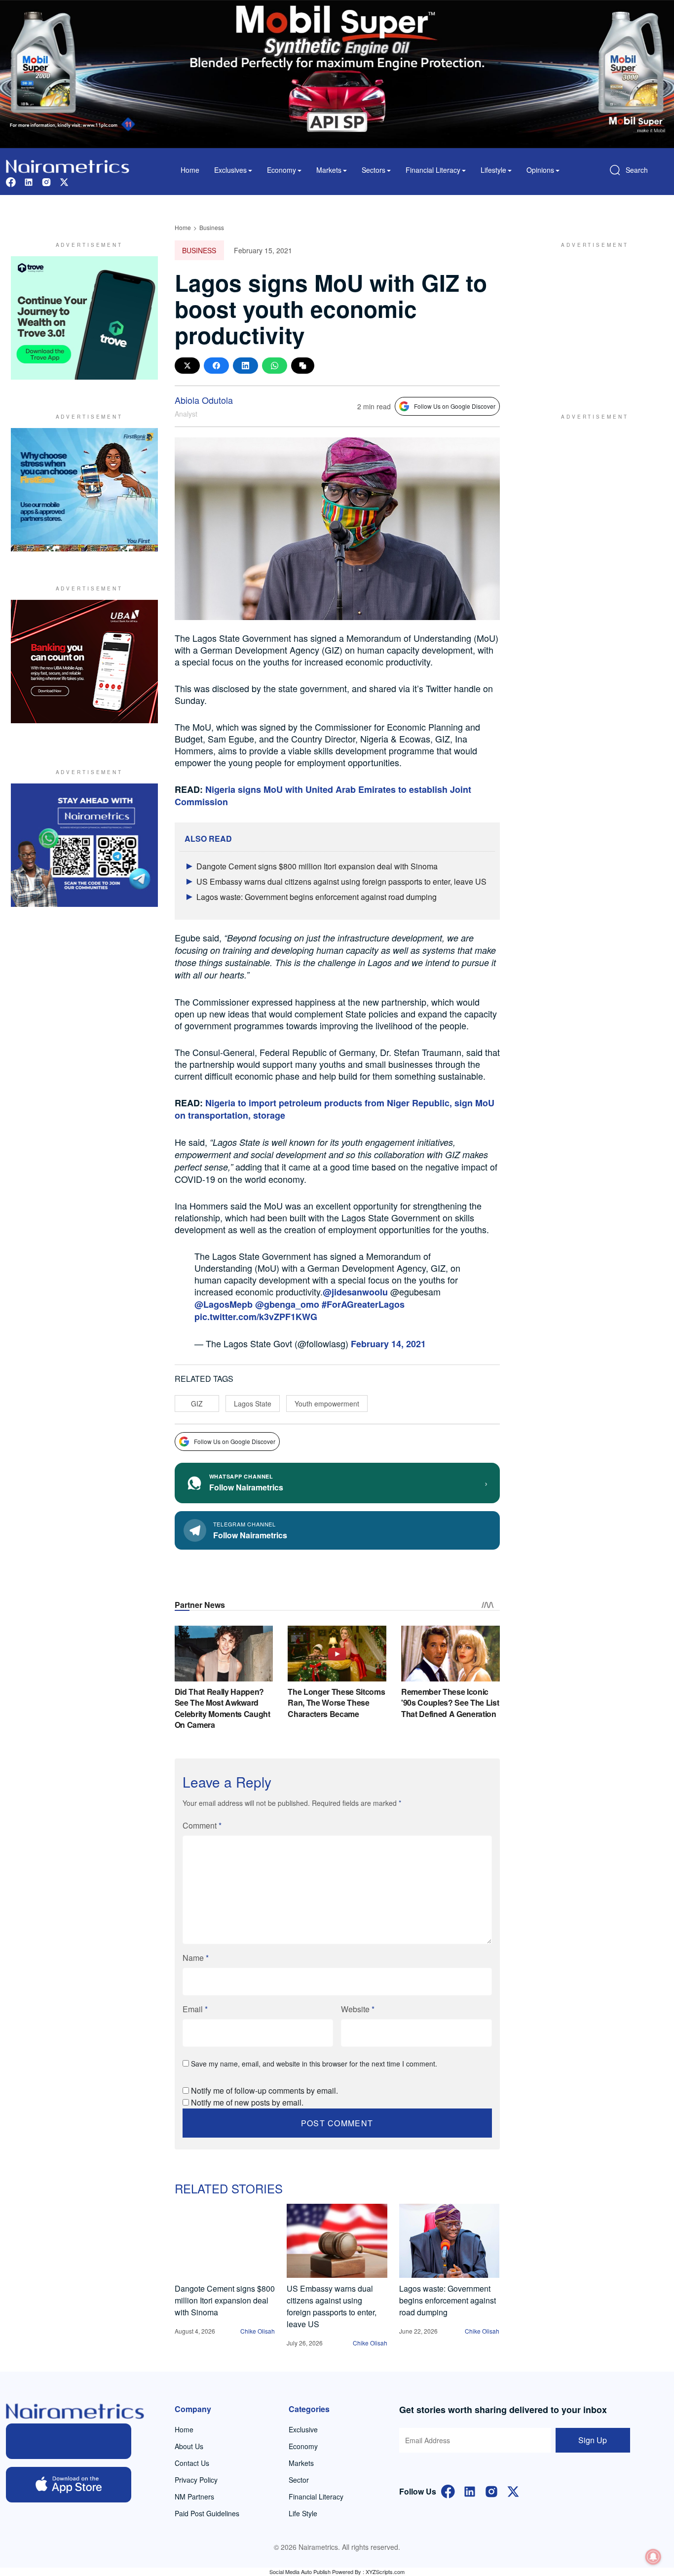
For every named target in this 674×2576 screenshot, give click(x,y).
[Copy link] (303, 366)
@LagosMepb (224, 1304)
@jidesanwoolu (355, 1292)
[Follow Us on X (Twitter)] (513, 2491)
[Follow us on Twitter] (64, 181)
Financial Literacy (316, 2497)
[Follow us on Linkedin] (29, 181)
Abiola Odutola (204, 400)
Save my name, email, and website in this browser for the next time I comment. (314, 2064)
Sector (299, 2480)
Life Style (303, 2513)
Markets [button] (329, 170)
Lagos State (253, 1404)
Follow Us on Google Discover (455, 406)
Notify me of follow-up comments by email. (264, 2090)
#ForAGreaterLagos (363, 1304)
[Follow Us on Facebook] (448, 2491)
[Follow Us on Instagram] (491, 2491)
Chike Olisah (258, 2331)
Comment (202, 1825)
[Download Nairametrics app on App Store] (69, 2485)
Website (358, 2009)
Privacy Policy (196, 2480)
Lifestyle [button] (493, 170)
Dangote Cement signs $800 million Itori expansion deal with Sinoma (317, 866)
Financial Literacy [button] (433, 170)
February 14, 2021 (388, 1344)
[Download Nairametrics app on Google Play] (69, 2441)
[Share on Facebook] (216, 366)
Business (212, 227)
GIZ (197, 1404)
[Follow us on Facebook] (11, 181)
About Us (189, 2446)
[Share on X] (187, 366)
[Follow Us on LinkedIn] (470, 2491)
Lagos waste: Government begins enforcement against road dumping (317, 897)
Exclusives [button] (230, 170)
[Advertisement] (591, 318)
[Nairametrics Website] (68, 165)
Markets (301, 2463)
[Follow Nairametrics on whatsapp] (84, 845)
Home (190, 170)
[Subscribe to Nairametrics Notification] (653, 2557)
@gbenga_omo (287, 1304)
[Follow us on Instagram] (46, 181)
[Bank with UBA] (84, 662)
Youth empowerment (327, 1404)
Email (195, 2009)
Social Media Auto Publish (300, 2572)
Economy (303, 2446)
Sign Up (593, 2440)
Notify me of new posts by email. (247, 2102)
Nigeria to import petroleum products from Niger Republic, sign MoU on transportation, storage (335, 1109)
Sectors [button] (374, 170)
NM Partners (194, 2497)
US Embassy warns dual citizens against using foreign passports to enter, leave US (341, 881)
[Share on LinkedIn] (245, 366)
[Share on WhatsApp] (275, 366)
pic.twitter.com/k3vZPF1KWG (256, 1317)
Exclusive (303, 2429)
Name (196, 1958)
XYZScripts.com (385, 2572)
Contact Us (192, 2463)
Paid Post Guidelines (207, 2513)
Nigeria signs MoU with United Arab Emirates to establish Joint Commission (323, 796)
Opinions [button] (540, 170)
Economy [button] (281, 170)
